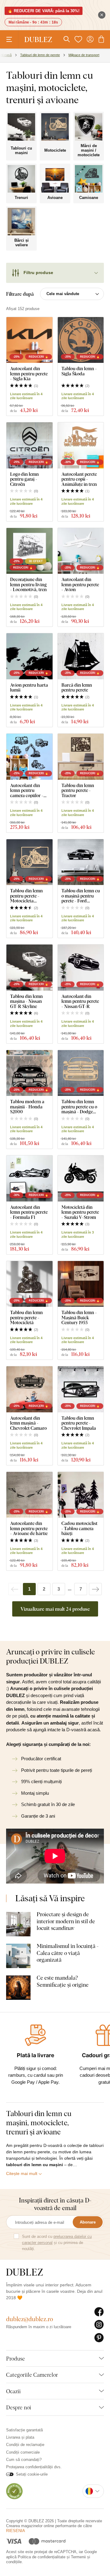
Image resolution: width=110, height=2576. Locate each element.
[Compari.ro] (14, 2491)
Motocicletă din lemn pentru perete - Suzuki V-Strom (80, 1212)
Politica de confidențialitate (42, 2557)
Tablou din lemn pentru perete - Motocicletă (26, 1317)
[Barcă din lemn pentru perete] (81, 656)
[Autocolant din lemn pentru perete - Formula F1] (29, 1178)
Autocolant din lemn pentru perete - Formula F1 (29, 1212)
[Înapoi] (15, 1589)
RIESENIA (16, 2531)
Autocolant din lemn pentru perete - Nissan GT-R (80, 1001)
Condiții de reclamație (25, 2445)
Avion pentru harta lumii (29, 687)
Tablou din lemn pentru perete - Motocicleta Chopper (26, 896)
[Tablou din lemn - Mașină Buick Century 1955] (81, 1284)
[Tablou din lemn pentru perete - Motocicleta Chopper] (29, 862)
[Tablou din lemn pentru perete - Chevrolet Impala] (81, 1389)
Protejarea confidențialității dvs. (34, 2467)
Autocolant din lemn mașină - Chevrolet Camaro (28, 1423)
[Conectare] (90, 39)
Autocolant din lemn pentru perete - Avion (80, 584)
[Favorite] (78, 39)
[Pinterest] (99, 2338)
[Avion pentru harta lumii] (29, 656)
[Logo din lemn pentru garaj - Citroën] (29, 445)
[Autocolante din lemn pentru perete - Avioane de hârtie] (29, 1495)
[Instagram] (99, 2325)
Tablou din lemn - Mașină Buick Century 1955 (79, 1317)
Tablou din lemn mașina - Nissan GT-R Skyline (26, 1001)
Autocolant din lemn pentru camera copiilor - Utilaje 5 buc (27, 790)
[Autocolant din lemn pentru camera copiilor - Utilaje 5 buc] (29, 757)
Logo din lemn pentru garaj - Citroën (24, 479)
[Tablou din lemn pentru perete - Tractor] (81, 757)
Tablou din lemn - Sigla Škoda (79, 371)
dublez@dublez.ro (30, 2319)
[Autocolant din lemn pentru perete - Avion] (81, 551)
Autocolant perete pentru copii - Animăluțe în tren (79, 479)
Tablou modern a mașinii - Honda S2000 (27, 1107)
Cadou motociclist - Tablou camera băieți (79, 1528)
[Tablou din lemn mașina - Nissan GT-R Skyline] (29, 968)
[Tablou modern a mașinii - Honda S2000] (29, 1073)
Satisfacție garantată (24, 2430)
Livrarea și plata (20, 2437)
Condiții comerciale (23, 2452)
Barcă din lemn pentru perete (77, 687)
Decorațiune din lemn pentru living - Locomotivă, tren (28, 584)
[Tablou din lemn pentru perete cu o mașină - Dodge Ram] (81, 1073)
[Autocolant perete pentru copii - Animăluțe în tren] (81, 445)
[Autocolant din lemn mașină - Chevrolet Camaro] (29, 1389)
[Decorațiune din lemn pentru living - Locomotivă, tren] (29, 551)
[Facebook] (99, 2312)
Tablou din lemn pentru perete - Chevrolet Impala (79, 1423)
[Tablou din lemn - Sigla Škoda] (81, 340)
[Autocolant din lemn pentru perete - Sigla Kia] (29, 340)
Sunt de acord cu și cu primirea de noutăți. (57, 2243)
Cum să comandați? (24, 2460)
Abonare (88, 2222)
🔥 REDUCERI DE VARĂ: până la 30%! (44, 11)
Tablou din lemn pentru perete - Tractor (78, 790)
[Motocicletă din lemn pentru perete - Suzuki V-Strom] (81, 1178)
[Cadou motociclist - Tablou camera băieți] (81, 1495)
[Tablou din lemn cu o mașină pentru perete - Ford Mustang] (81, 862)
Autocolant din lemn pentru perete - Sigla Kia (29, 374)
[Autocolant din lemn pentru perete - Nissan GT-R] (81, 968)
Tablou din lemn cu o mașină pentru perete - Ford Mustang (81, 896)
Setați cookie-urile (32, 2474)
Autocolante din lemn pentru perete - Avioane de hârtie (29, 1528)
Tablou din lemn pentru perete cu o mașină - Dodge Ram (79, 1107)
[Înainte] (95, 1589)
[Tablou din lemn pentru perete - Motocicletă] (29, 1284)
